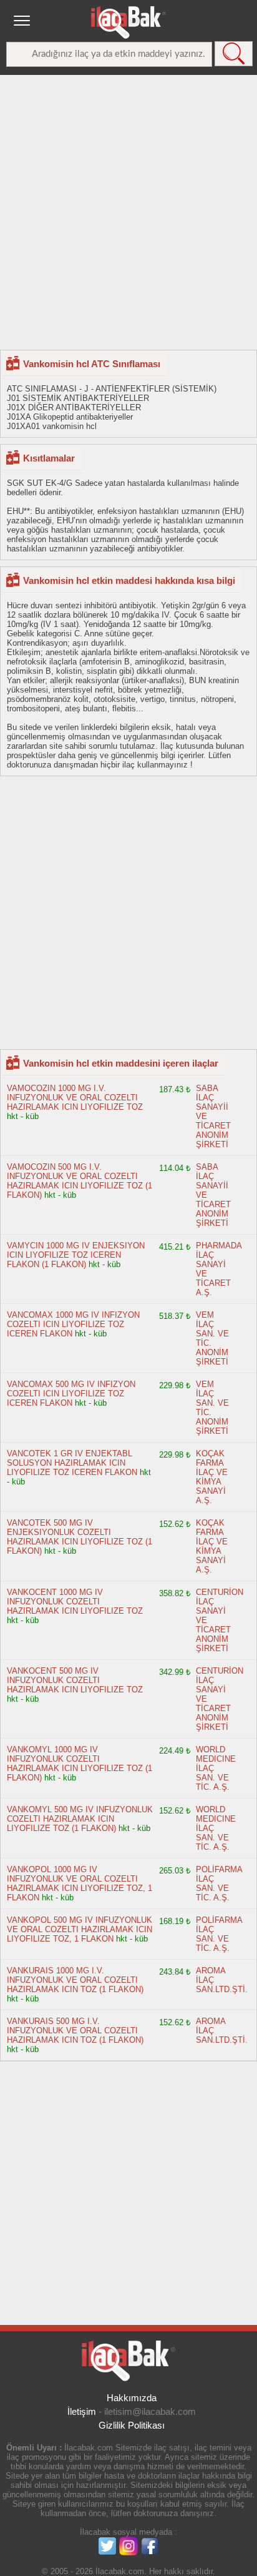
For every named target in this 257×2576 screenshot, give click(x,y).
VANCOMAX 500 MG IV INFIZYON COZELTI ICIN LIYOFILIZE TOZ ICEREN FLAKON (71, 1394)
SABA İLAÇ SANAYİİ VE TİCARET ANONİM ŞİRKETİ (213, 1116)
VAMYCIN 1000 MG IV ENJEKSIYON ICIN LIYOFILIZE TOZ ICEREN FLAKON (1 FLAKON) (76, 1255)
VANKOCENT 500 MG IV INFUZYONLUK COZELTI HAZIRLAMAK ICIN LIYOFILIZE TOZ (75, 1680)
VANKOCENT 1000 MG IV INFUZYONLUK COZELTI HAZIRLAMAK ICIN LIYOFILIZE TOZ (75, 1601)
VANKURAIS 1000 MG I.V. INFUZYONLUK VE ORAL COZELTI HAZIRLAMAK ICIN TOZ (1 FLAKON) (75, 1980)
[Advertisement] (128, 212)
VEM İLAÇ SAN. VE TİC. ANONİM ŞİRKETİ (212, 1338)
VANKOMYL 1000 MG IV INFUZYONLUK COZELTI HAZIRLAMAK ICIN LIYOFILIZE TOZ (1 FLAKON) (80, 1764)
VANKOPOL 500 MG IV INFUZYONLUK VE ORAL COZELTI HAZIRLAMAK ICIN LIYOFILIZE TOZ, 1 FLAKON (80, 1929)
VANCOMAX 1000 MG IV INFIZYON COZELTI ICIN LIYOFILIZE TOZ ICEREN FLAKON (73, 1324)
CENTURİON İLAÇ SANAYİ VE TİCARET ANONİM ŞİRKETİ (220, 1620)
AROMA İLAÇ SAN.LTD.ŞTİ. (222, 1980)
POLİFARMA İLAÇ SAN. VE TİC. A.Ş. (219, 1883)
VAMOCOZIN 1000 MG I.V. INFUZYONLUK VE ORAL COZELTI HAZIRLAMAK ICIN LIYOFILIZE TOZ (75, 1098)
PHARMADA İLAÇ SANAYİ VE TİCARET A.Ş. (219, 1269)
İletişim (82, 2411)
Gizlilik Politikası (132, 2425)
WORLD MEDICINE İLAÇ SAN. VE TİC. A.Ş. (216, 1768)
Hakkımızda (132, 2398)
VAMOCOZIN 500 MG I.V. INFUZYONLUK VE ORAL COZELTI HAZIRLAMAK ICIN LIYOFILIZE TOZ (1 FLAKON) (80, 1181)
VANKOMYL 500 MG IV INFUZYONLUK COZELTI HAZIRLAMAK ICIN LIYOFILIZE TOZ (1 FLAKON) (80, 1819)
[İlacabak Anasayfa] (128, 22)
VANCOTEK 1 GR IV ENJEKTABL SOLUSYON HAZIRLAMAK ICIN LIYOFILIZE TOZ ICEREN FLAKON (72, 1463)
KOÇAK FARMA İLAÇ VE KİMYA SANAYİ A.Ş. (212, 1477)
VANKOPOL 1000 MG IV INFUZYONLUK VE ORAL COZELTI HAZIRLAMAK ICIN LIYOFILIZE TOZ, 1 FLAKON (80, 1883)
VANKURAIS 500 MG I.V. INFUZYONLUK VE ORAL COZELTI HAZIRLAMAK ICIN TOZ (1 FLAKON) (75, 2031)
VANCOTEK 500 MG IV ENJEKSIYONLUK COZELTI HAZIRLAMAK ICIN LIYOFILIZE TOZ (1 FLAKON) (80, 1537)
